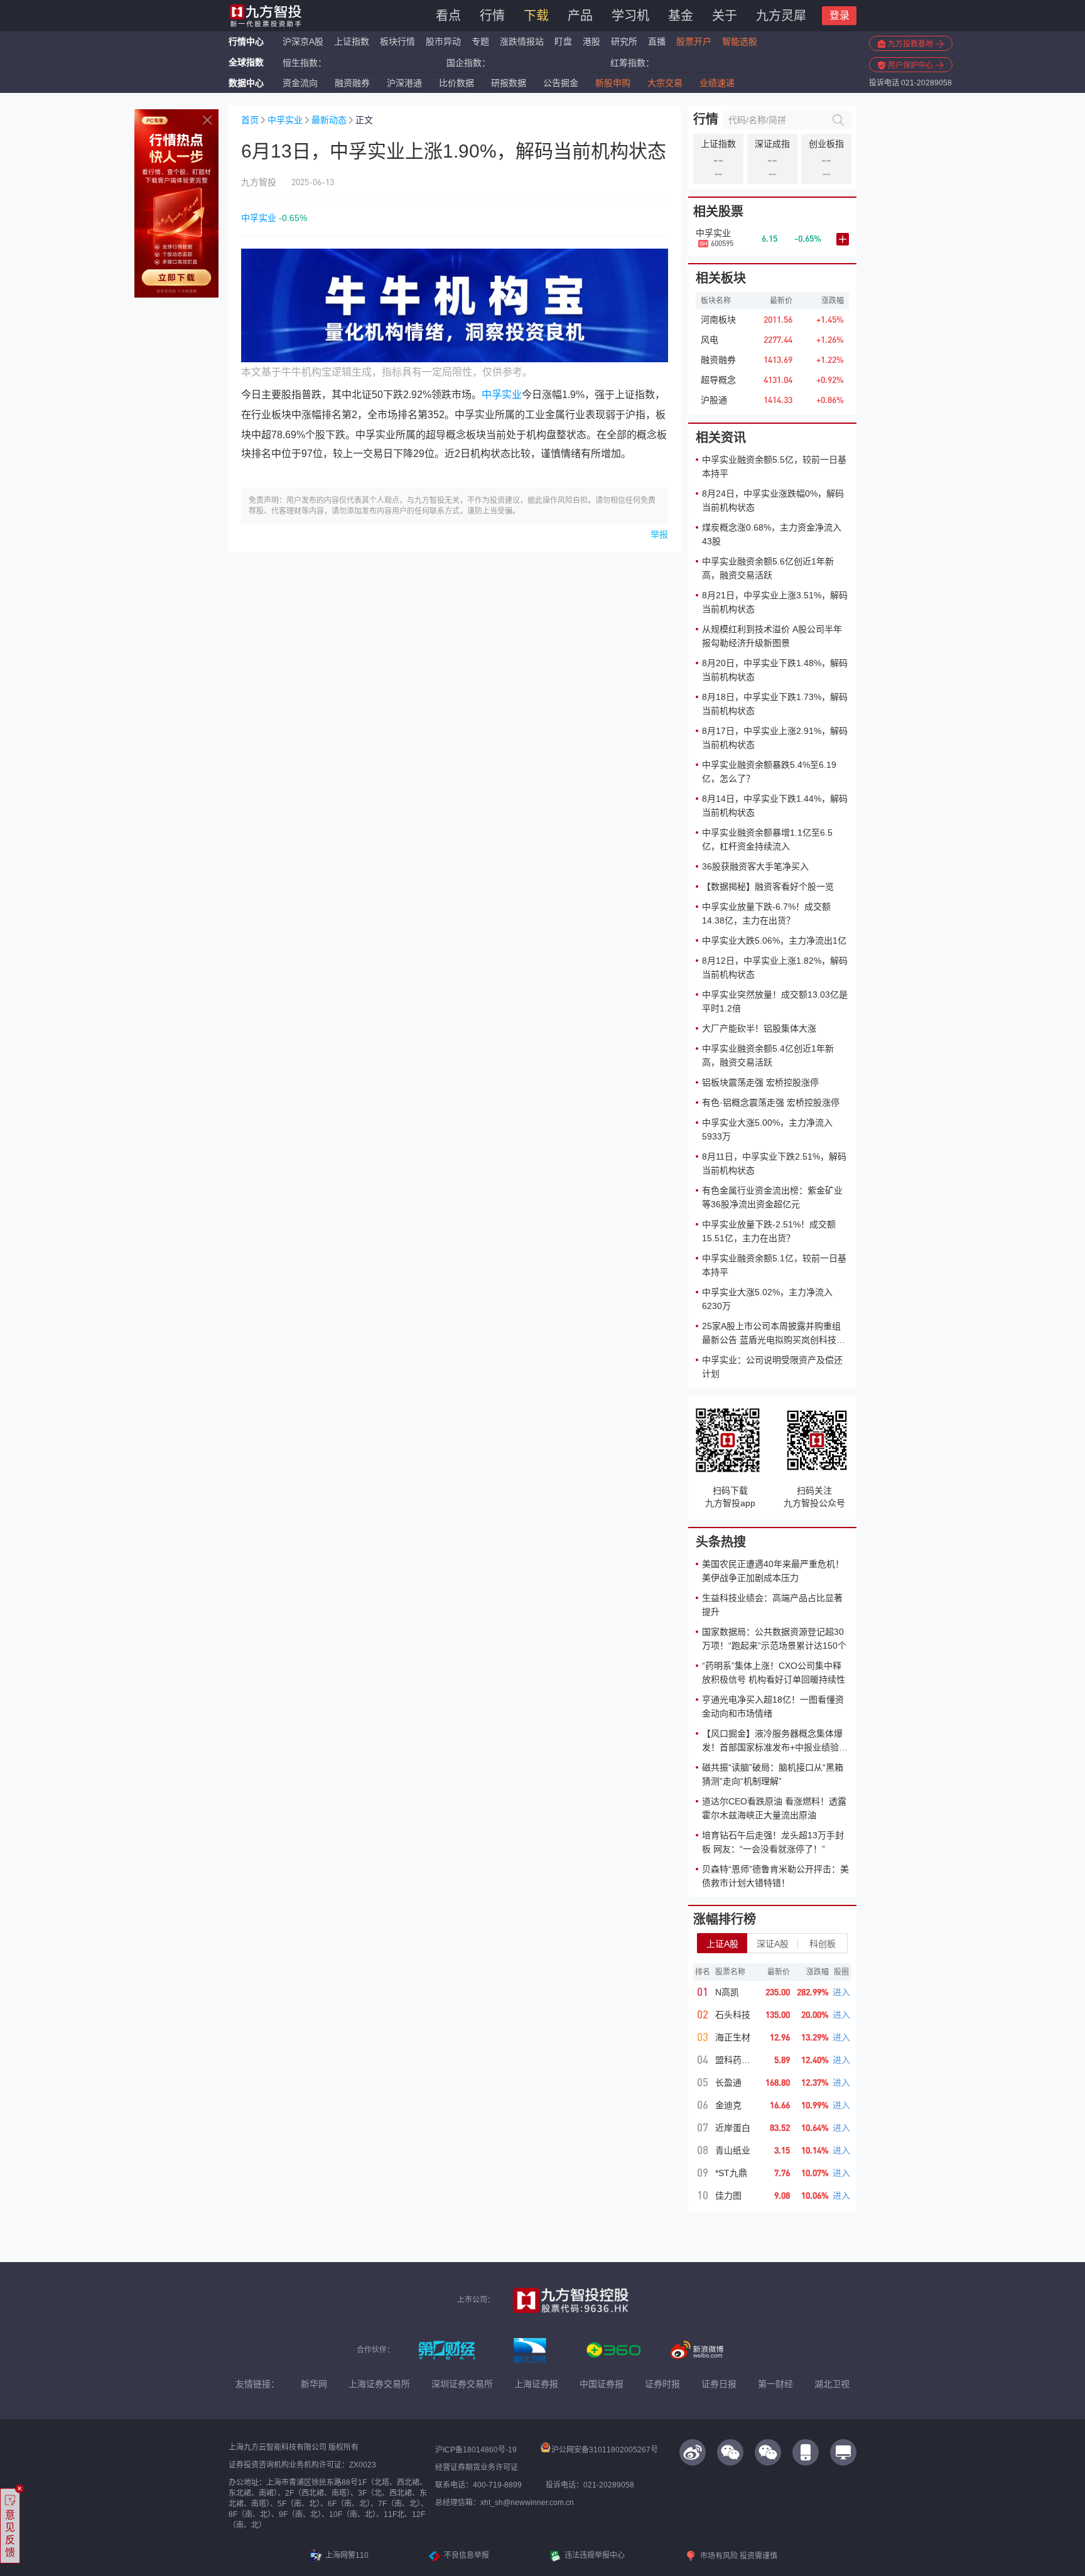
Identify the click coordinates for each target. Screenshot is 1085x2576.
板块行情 (397, 41)
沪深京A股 (303, 41)
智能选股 (740, 41)
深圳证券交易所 (462, 2384)
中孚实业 (285, 120)
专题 (482, 41)
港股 (591, 41)
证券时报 (662, 2384)
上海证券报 (536, 2384)
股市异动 (443, 41)
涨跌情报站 (522, 41)
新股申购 (613, 83)
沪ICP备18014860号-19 (476, 2450)
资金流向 (300, 83)
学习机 (630, 16)
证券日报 (719, 2384)
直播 (657, 41)
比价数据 (456, 83)
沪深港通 (404, 83)
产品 (580, 16)
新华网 (314, 2384)
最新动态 (329, 120)
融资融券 (352, 83)
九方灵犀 (781, 16)
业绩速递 (717, 83)
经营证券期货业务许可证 (477, 2467)
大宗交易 (665, 83)
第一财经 (775, 2384)
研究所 (624, 41)
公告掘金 (561, 83)
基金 (681, 16)
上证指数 (352, 41)
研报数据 (509, 83)
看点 (448, 16)
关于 (725, 16)
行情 (492, 16)
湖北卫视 (832, 2384)
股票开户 (694, 41)
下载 (536, 16)
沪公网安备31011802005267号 (605, 2450)
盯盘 (563, 41)
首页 (250, 120)
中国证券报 (602, 2384)
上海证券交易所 (379, 2384)
